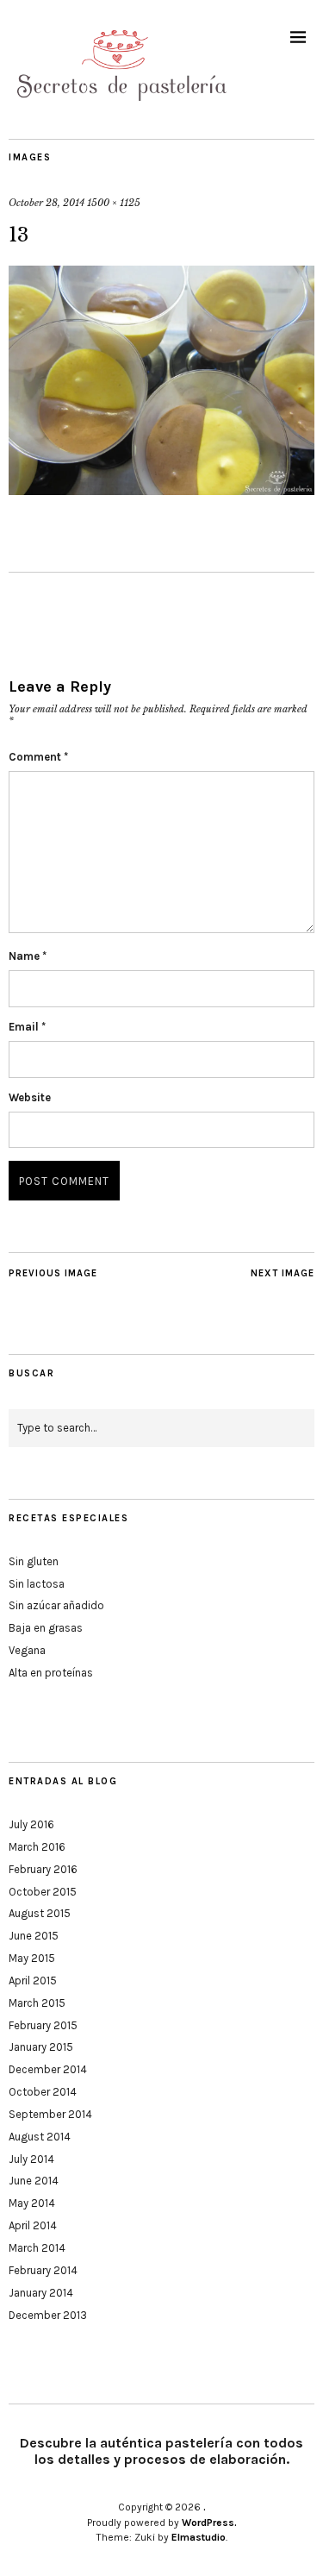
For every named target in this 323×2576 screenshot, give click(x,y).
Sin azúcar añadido (56, 1605)
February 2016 (43, 1869)
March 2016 (37, 1847)
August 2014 (40, 2137)
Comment (38, 757)
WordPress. (209, 2523)
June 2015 (34, 1936)
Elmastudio (199, 2537)
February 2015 (43, 2025)
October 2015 (43, 1892)
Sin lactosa (37, 1584)
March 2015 (37, 2003)
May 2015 (32, 1958)
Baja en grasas (46, 1628)
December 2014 (48, 2069)
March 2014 (37, 2248)
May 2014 (32, 2203)
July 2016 (31, 1824)
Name (28, 956)
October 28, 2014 (47, 203)
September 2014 (50, 2114)
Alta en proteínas (51, 1673)
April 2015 (33, 1981)
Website (30, 1097)
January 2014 (41, 2293)
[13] (161, 490)
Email (27, 1027)
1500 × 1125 (114, 203)
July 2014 (31, 2159)
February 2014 (43, 2270)
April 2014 (33, 2225)
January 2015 (41, 2047)
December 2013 (48, 2315)
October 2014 (43, 2092)
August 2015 (40, 1913)
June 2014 (34, 2181)
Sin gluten (34, 1561)
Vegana (27, 1650)
